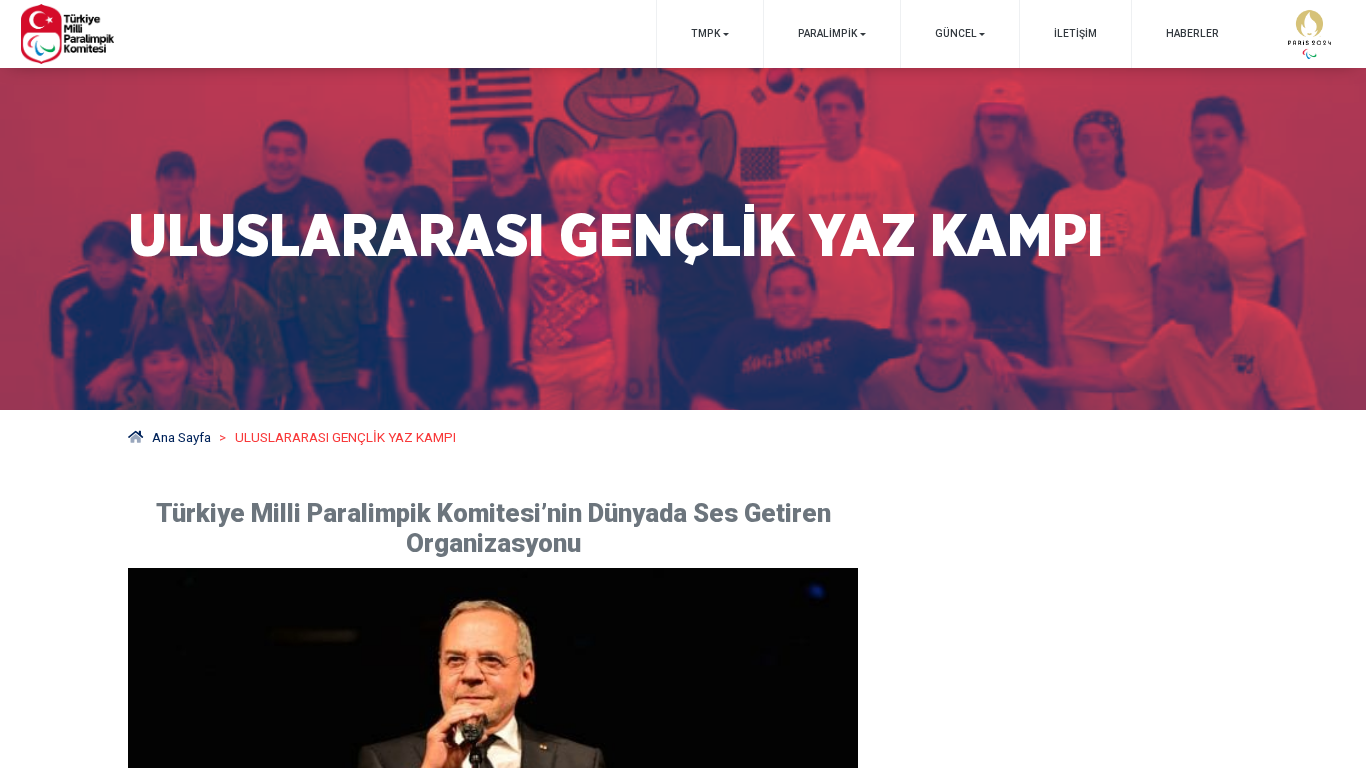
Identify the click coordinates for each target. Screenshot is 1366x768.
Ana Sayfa (181, 437)
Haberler (1192, 33)
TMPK (705, 33)
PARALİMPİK (827, 33)
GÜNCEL (956, 33)
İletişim (1075, 33)
